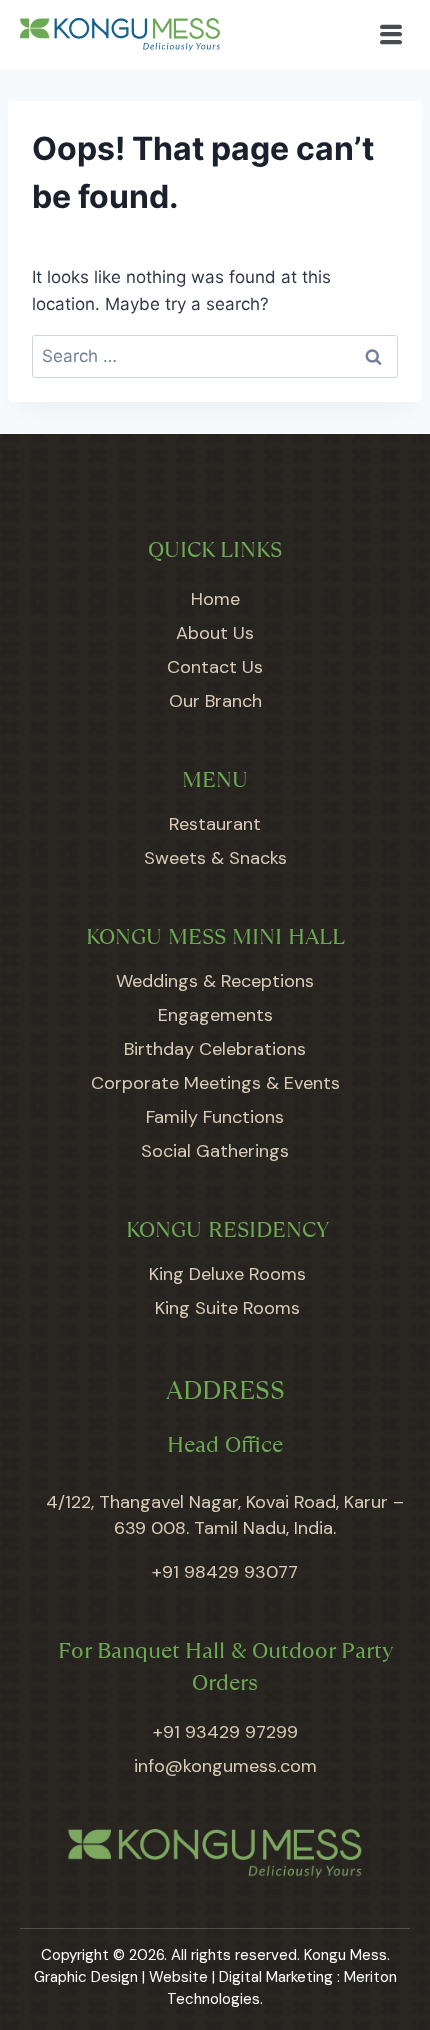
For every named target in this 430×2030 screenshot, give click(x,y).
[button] (391, 34)
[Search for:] (215, 356)
